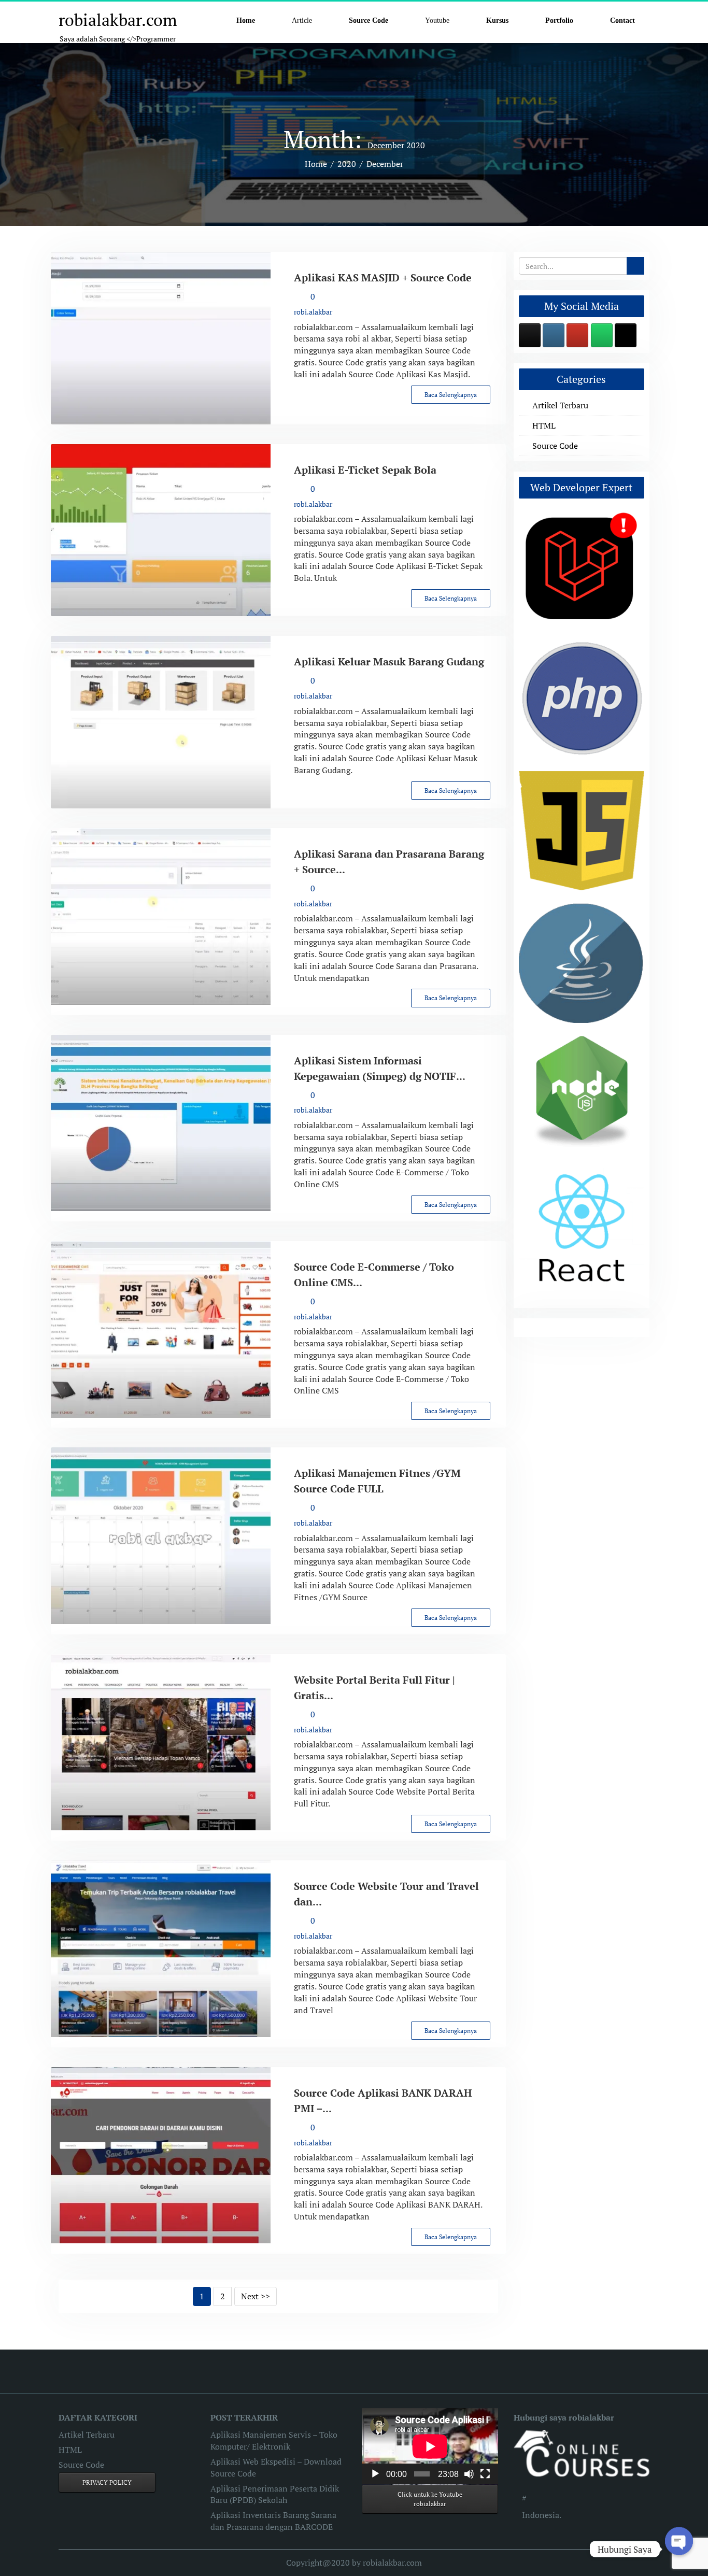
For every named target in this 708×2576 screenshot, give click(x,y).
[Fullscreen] (485, 2474)
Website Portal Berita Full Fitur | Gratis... (374, 1688)
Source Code (555, 446)
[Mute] (469, 2474)
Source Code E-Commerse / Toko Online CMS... (374, 1275)
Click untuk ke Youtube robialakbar (430, 2499)
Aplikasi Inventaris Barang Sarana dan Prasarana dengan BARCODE (273, 2521)
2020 (347, 164)
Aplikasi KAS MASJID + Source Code (383, 277)
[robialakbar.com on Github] (530, 335)
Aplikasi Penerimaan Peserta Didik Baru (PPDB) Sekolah (275, 2494)
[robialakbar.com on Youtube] (577, 335)
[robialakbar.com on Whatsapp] (602, 335)
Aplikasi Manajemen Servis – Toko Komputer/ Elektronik (274, 2440)
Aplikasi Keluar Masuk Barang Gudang (389, 661)
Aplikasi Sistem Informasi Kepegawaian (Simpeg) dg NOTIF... (380, 1068)
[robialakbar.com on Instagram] (554, 335)
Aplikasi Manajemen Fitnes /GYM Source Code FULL (377, 1481)
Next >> (256, 2296)
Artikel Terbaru (560, 405)
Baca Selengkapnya (451, 395)
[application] (430, 2446)
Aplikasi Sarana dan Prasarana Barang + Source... (389, 862)
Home (316, 164)
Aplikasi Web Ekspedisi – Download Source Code (276, 2467)
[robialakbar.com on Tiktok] (626, 335)
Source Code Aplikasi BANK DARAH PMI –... (383, 2101)
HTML (544, 425)
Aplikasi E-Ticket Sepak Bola (365, 470)
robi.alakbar (313, 312)
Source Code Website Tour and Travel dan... (386, 1894)
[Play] (375, 2474)
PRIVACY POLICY (107, 2482)
